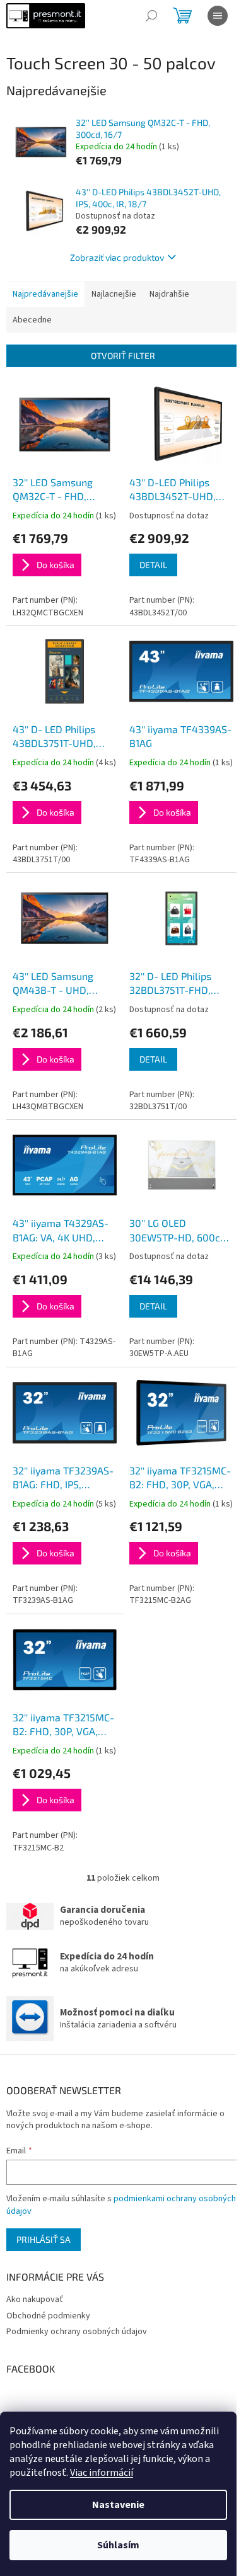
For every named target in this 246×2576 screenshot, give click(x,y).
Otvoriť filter (123, 356)
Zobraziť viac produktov (117, 257)
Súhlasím (118, 2545)
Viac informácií (102, 2473)
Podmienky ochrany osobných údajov (77, 2332)
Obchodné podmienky (48, 2316)
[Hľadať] (151, 16)
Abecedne (32, 320)
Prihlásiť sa (44, 2239)
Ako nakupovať (35, 2300)
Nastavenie (118, 2505)
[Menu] (218, 16)
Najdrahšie (169, 294)
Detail (153, 565)
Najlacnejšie (114, 294)
